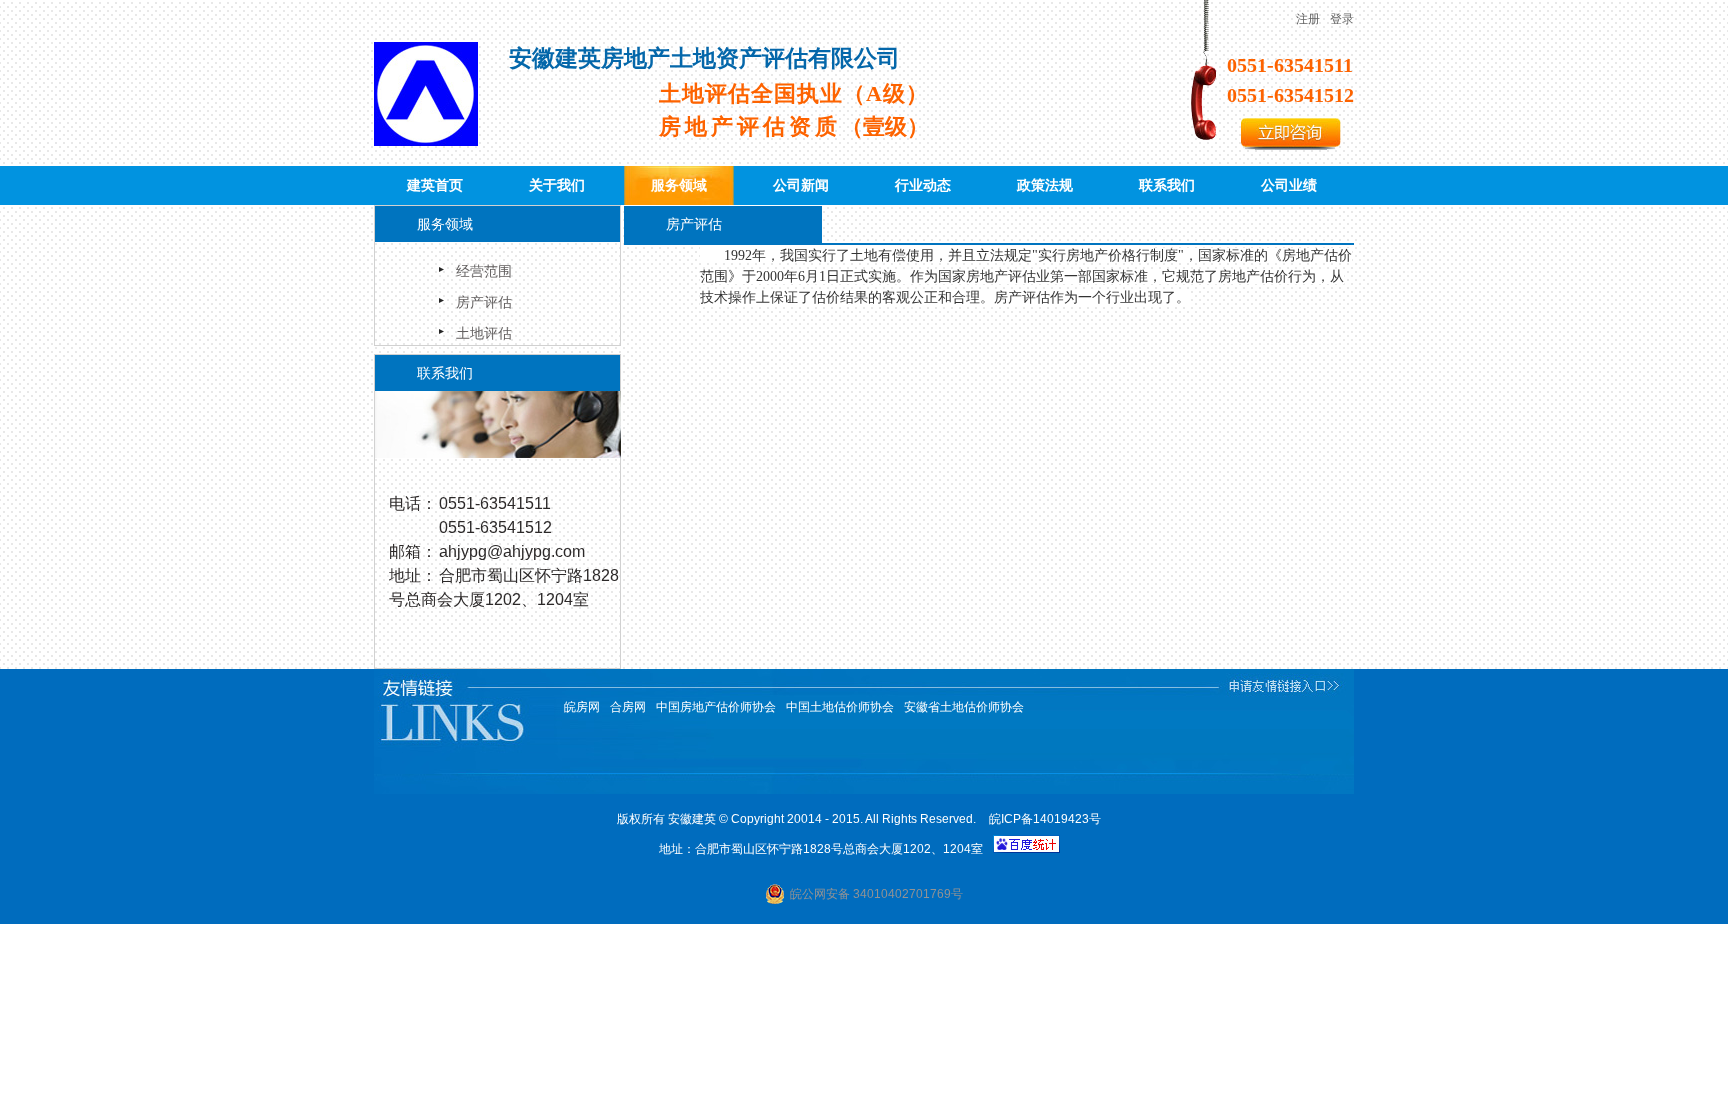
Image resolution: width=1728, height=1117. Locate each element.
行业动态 (923, 185)
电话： (413, 503)
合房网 (628, 707)
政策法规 (1045, 185)
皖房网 (582, 707)
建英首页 (435, 185)
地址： (413, 575)
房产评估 (484, 302)
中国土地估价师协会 (840, 707)
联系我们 (1167, 185)
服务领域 (679, 185)
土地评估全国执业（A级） (794, 93)
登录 (1342, 19)
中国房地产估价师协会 (716, 707)
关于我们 (557, 185)
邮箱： (413, 551)
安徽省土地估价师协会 (964, 707)
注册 (1308, 19)
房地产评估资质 (794, 126)
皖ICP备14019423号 (1045, 819)
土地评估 (484, 333)
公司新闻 (801, 185)
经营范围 (484, 271)
